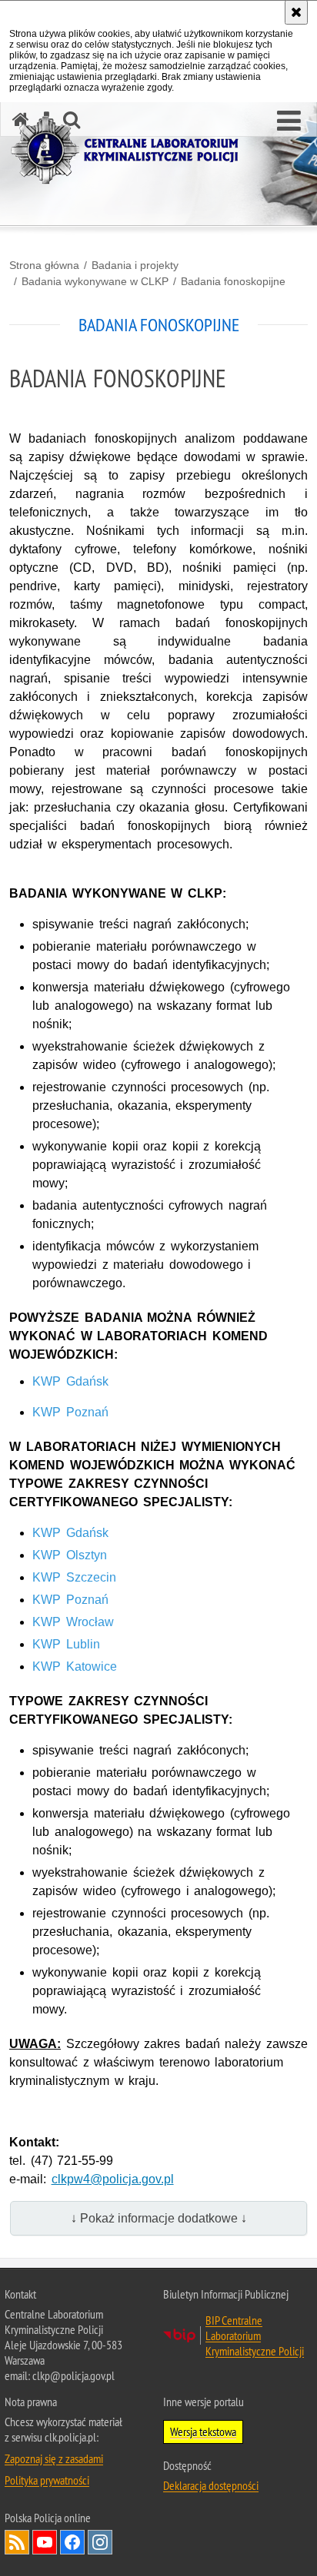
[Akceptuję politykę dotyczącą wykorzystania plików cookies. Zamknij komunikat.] (296, 12)
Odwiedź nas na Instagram (100, 2542)
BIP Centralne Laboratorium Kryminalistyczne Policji (255, 2335)
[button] (289, 121)
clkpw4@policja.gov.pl (113, 2179)
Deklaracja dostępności (211, 2485)
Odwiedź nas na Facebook (72, 2542)
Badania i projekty (135, 265)
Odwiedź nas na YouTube (45, 2542)
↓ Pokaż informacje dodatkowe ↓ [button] (159, 2218)
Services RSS (17, 2542)
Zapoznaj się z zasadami (54, 2458)
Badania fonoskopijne (233, 281)
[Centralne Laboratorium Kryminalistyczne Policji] (131, 150)
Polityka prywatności (47, 2480)
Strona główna (44, 265)
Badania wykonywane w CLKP (95, 281)
